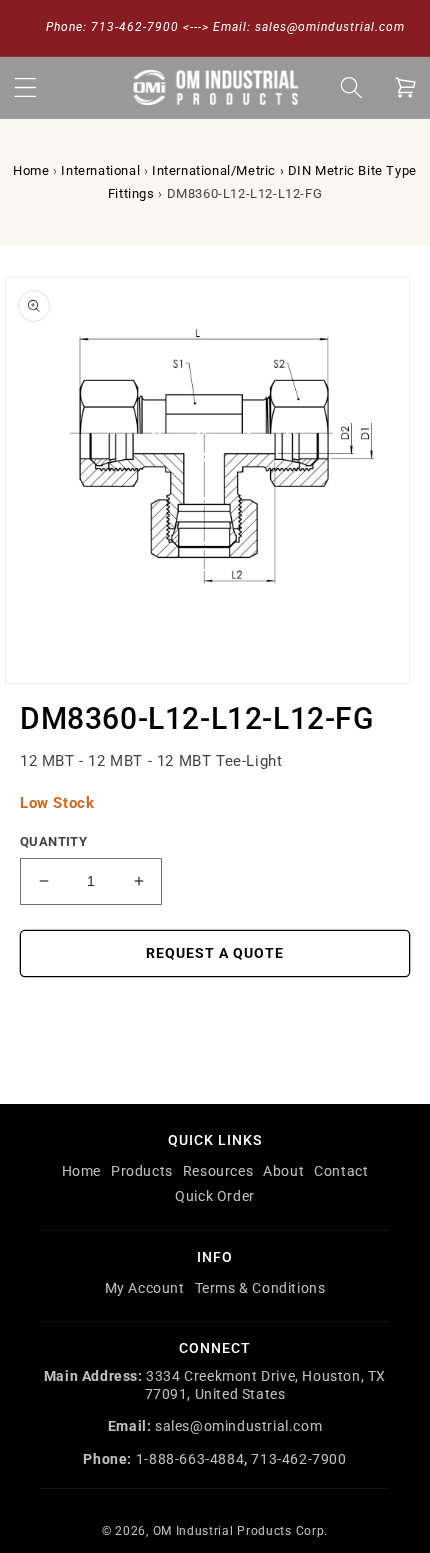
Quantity (53, 841)
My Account (145, 1288)
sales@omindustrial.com (238, 1426)
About (283, 1171)
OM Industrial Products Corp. (241, 1531)
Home (31, 170)
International (100, 170)
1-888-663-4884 (190, 1459)
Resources (218, 1171)
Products (142, 1171)
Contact (341, 1171)
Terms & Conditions (260, 1288)
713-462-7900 (298, 1459)
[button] (25, 87)
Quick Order (215, 1196)
